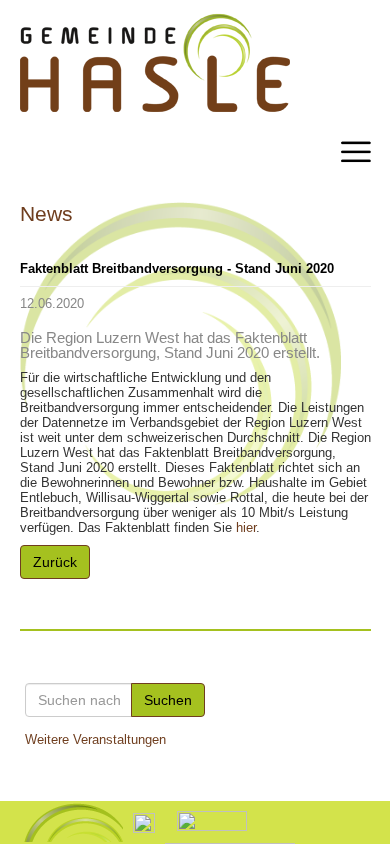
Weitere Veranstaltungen (95, 739)
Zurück (55, 562)
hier (246, 527)
